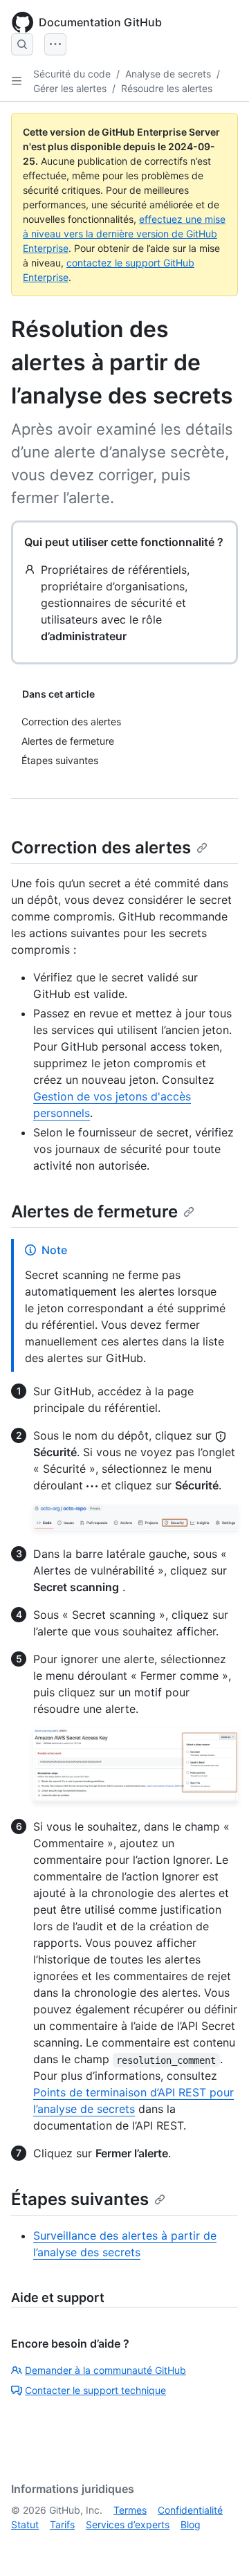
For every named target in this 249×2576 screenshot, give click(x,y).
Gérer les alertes (70, 88)
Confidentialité (190, 2510)
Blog (191, 2524)
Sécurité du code (72, 74)
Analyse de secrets (168, 74)
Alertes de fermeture (94, 1212)
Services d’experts (128, 2524)
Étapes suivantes (80, 2199)
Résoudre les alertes (167, 88)
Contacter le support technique (95, 2390)
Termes (130, 2510)
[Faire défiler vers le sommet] (219, 2546)
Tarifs (62, 2524)
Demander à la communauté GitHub (105, 2370)
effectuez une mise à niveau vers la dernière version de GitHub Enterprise (124, 234)
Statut (25, 2524)
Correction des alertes (101, 847)
